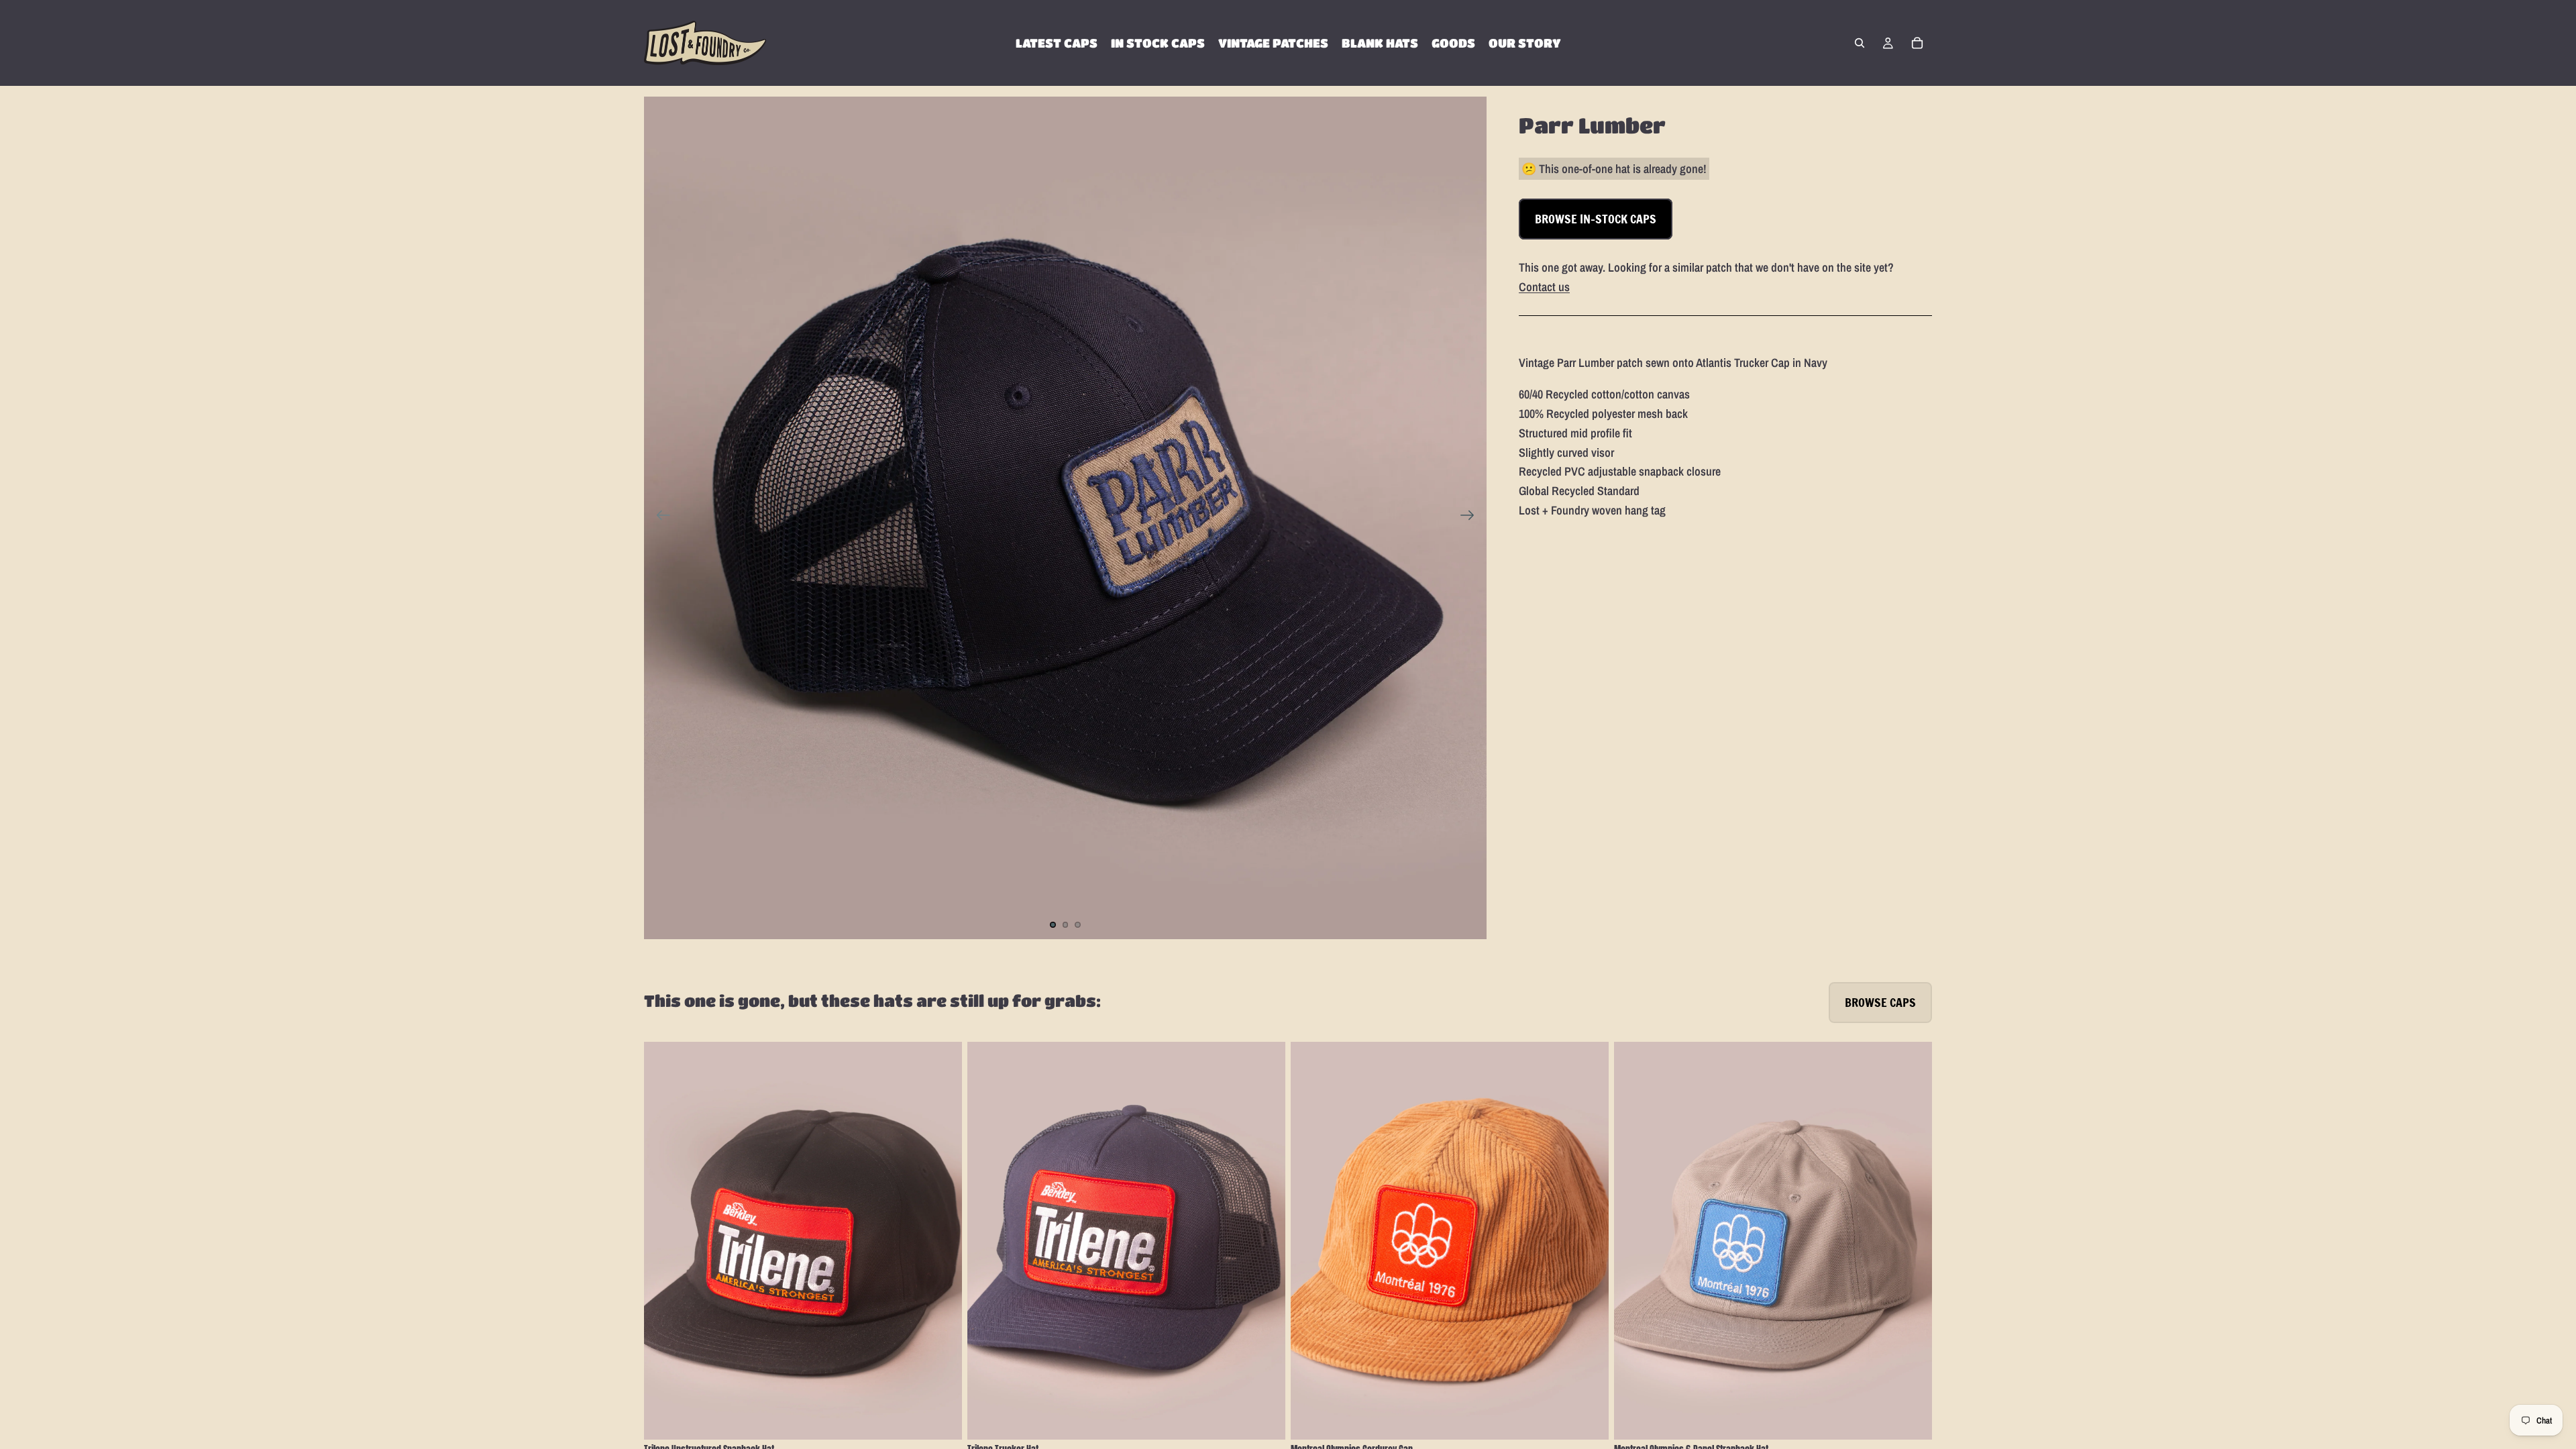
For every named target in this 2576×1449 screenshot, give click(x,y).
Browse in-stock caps (1596, 219)
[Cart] (1917, 43)
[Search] (1860, 43)
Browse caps (1880, 1002)
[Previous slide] (659, 518)
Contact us (1544, 287)
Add (953, 1418)
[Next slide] (1471, 518)
